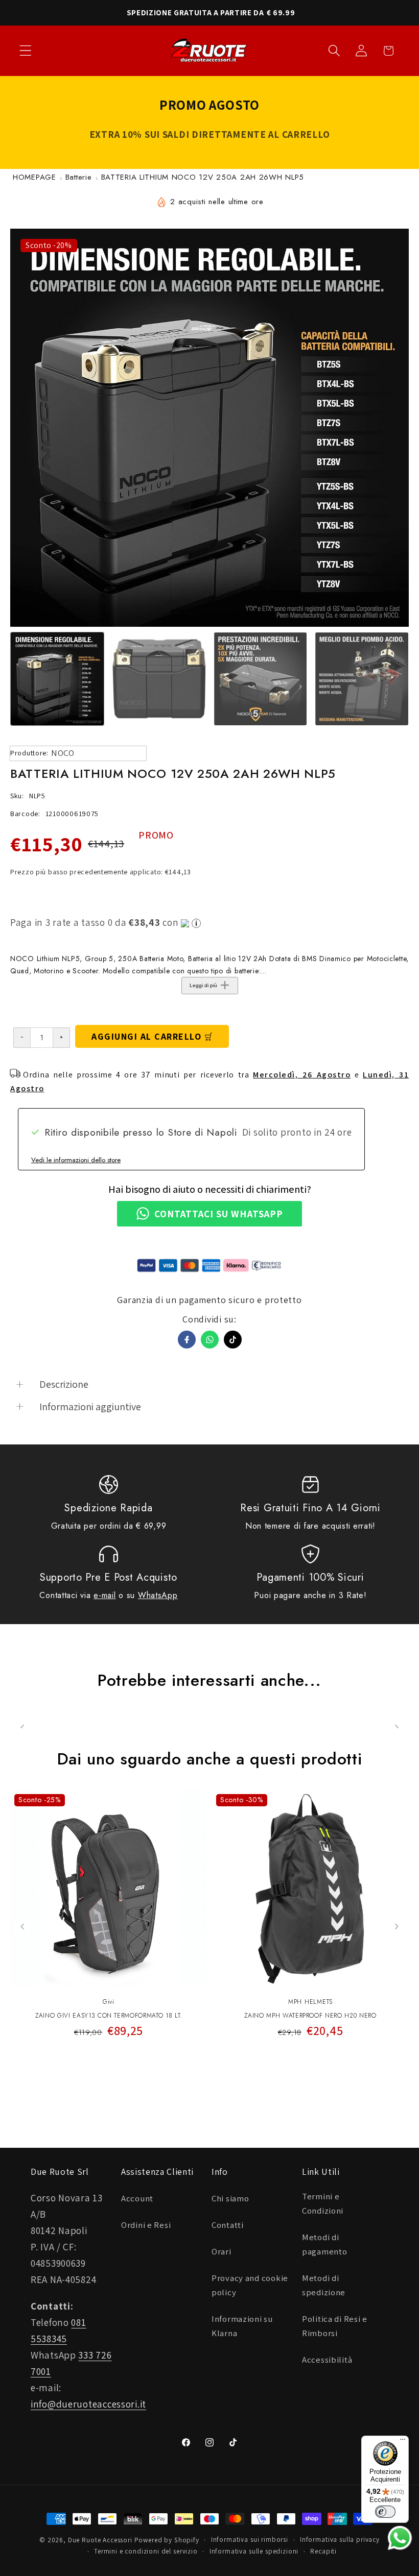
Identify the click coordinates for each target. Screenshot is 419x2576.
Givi (109, 2002)
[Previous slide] (23, 1927)
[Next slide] (396, 1927)
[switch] (385, 2512)
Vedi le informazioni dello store (76, 1160)
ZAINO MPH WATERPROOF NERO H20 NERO (310, 2016)
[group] (57, 679)
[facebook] (187, 1340)
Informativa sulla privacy (340, 2540)
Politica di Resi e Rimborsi (335, 2326)
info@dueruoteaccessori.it (88, 2404)
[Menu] (403, 2442)
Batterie (79, 177)
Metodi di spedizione (324, 2285)
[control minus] (22, 1038)
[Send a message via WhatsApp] (400, 2538)
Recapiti (323, 2551)
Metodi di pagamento (324, 2244)
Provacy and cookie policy (250, 2285)
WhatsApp (158, 1595)
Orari (222, 2251)
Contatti (228, 2225)
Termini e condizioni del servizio (146, 2551)
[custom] (233, 1340)
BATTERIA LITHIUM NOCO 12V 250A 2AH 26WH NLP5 (203, 177)
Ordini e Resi (146, 2225)
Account (137, 2198)
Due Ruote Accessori (100, 2540)
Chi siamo (230, 2198)
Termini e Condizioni (323, 2203)
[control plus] (62, 1038)
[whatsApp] (210, 1340)
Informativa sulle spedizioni (254, 2551)
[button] (26, 51)
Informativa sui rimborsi (250, 2540)
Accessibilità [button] (327, 2360)
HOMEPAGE (34, 177)
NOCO (63, 753)
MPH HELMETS (310, 2002)
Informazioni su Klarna (242, 2326)
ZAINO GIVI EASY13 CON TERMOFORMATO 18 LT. (109, 2016)
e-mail (104, 1595)
